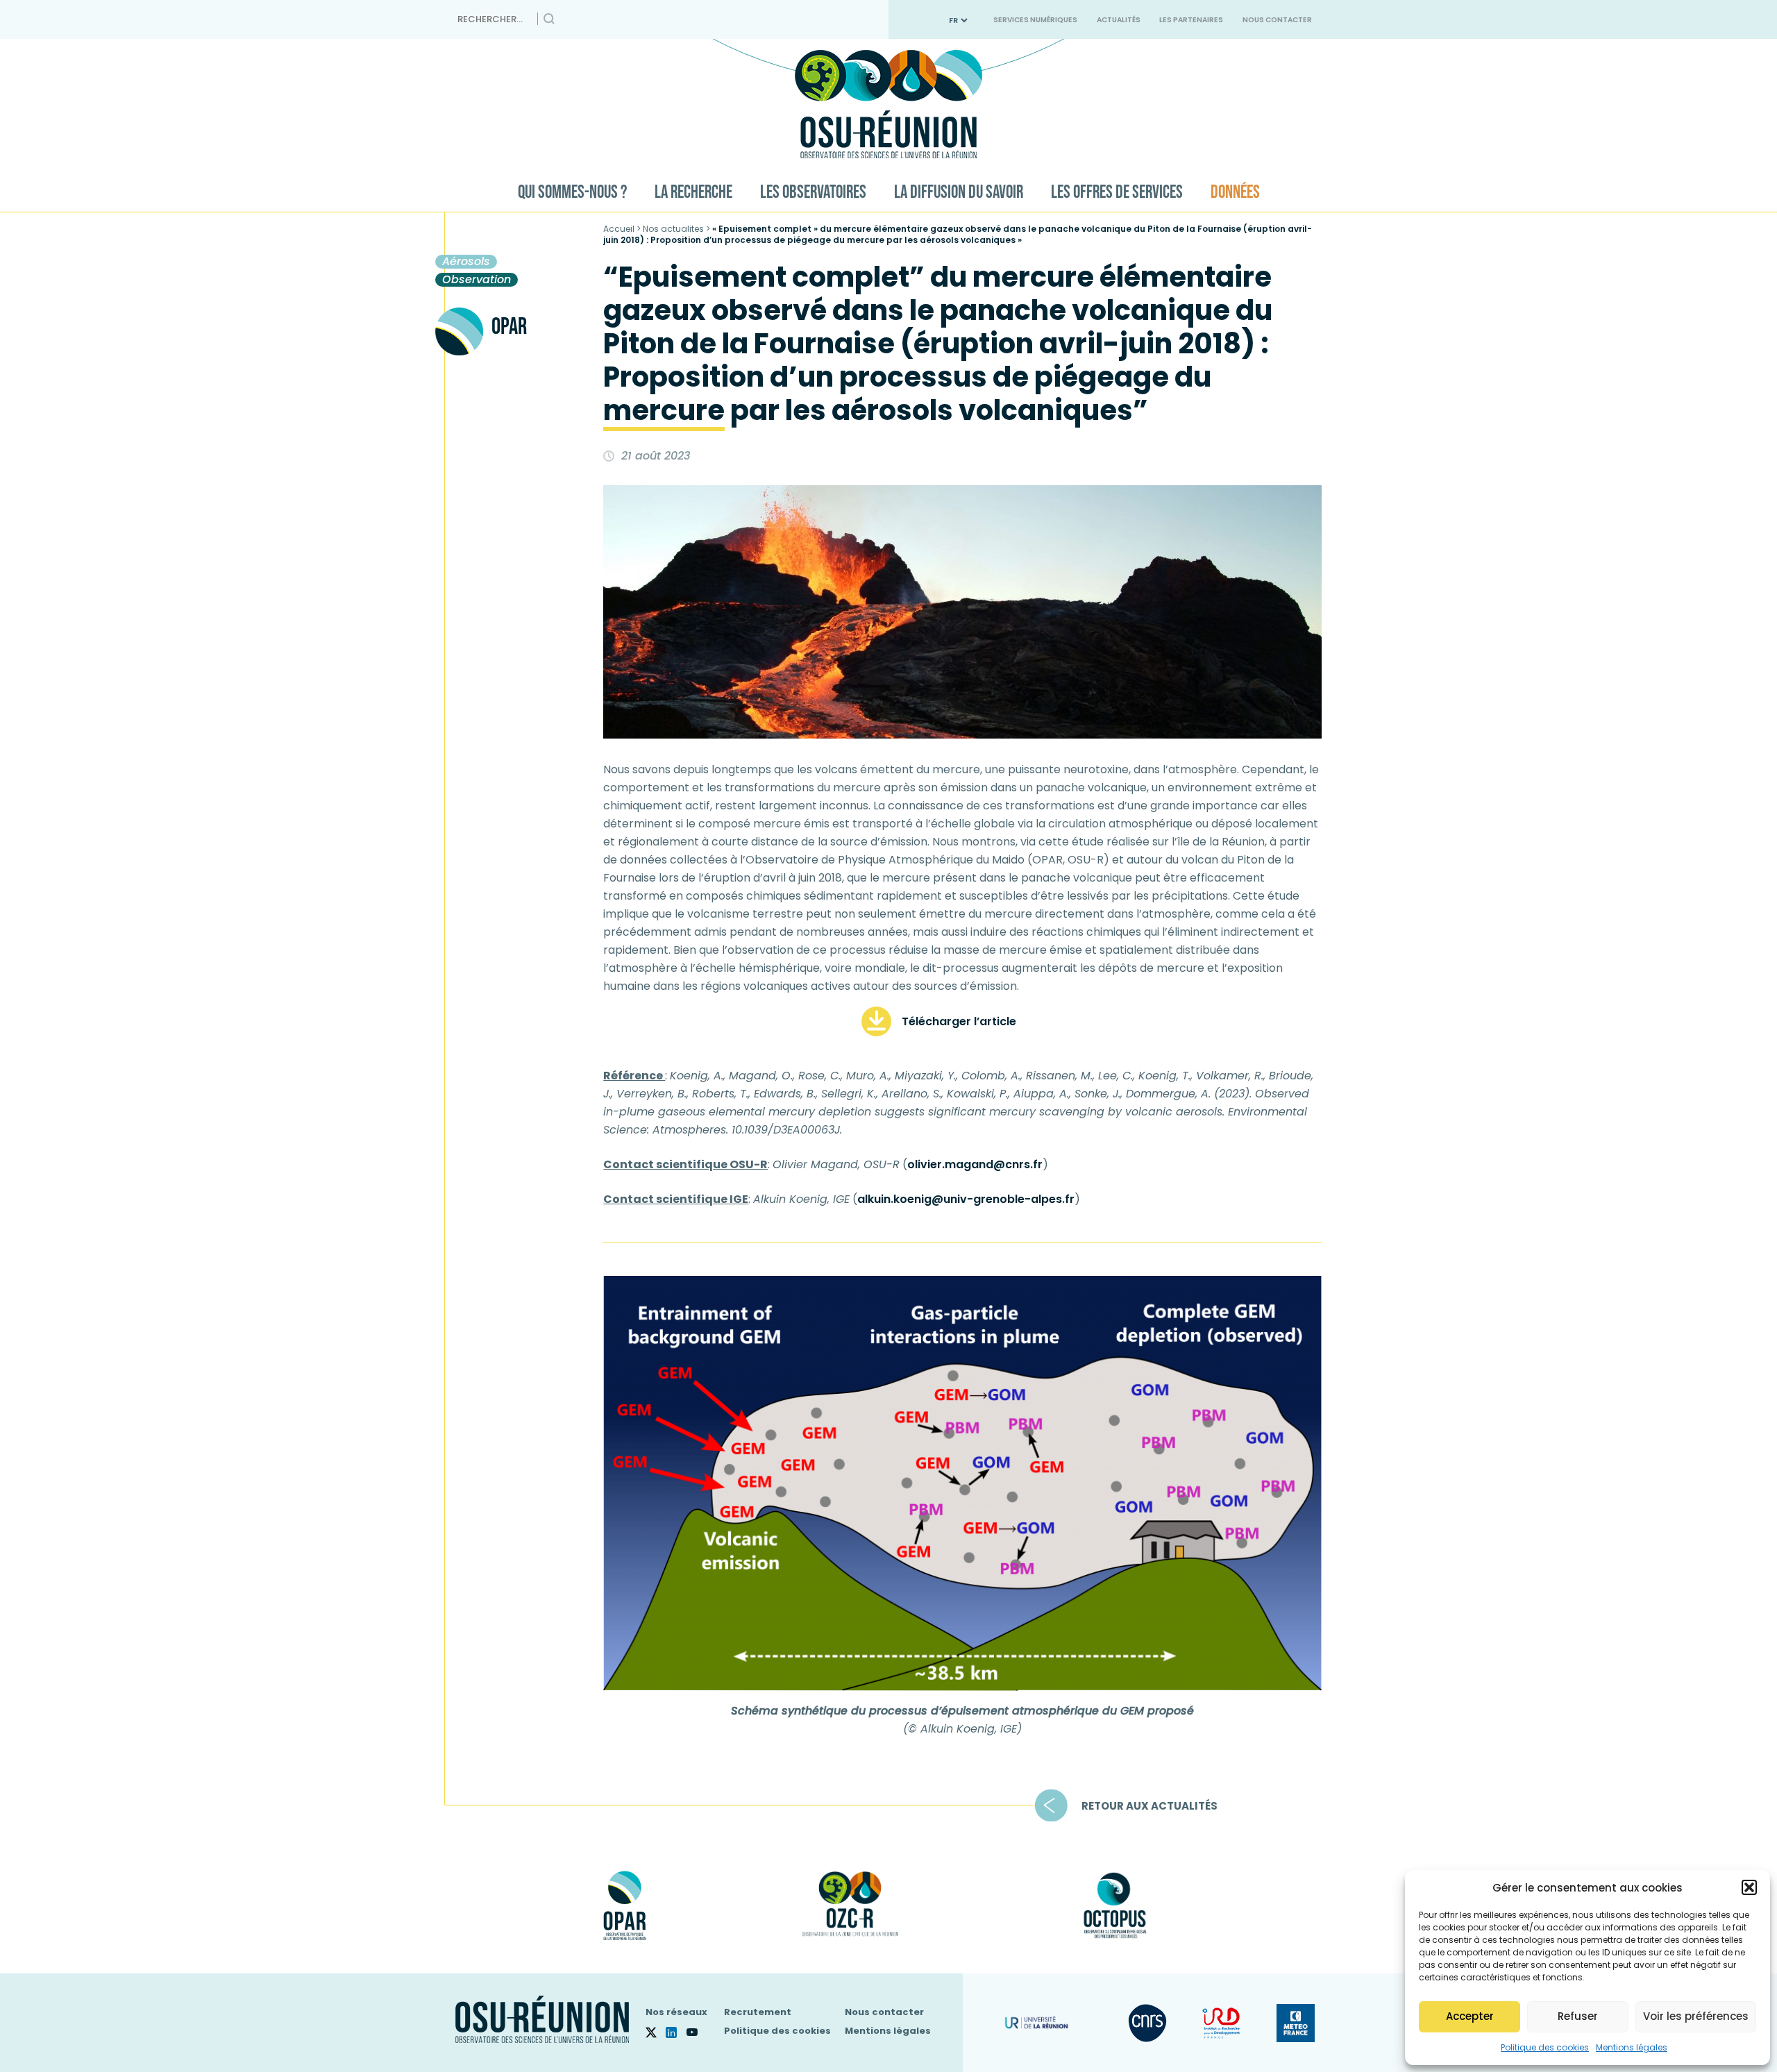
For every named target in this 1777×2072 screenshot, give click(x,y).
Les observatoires (813, 193)
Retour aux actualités (1149, 1805)
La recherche (693, 193)
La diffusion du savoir (959, 193)
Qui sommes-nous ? (572, 193)
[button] (1749, 1887)
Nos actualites (673, 229)
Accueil (619, 229)
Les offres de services (1117, 193)
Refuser (1578, 2016)
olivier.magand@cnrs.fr (975, 1164)
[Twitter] (656, 2032)
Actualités (1119, 20)
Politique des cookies (1545, 2047)
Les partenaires (1191, 20)
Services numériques (1035, 20)
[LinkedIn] (676, 2032)
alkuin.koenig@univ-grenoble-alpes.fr (966, 1199)
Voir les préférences (1696, 2016)
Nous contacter (1277, 20)
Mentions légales (1632, 2047)
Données (1235, 193)
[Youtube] (697, 2032)
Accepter (1470, 2016)
